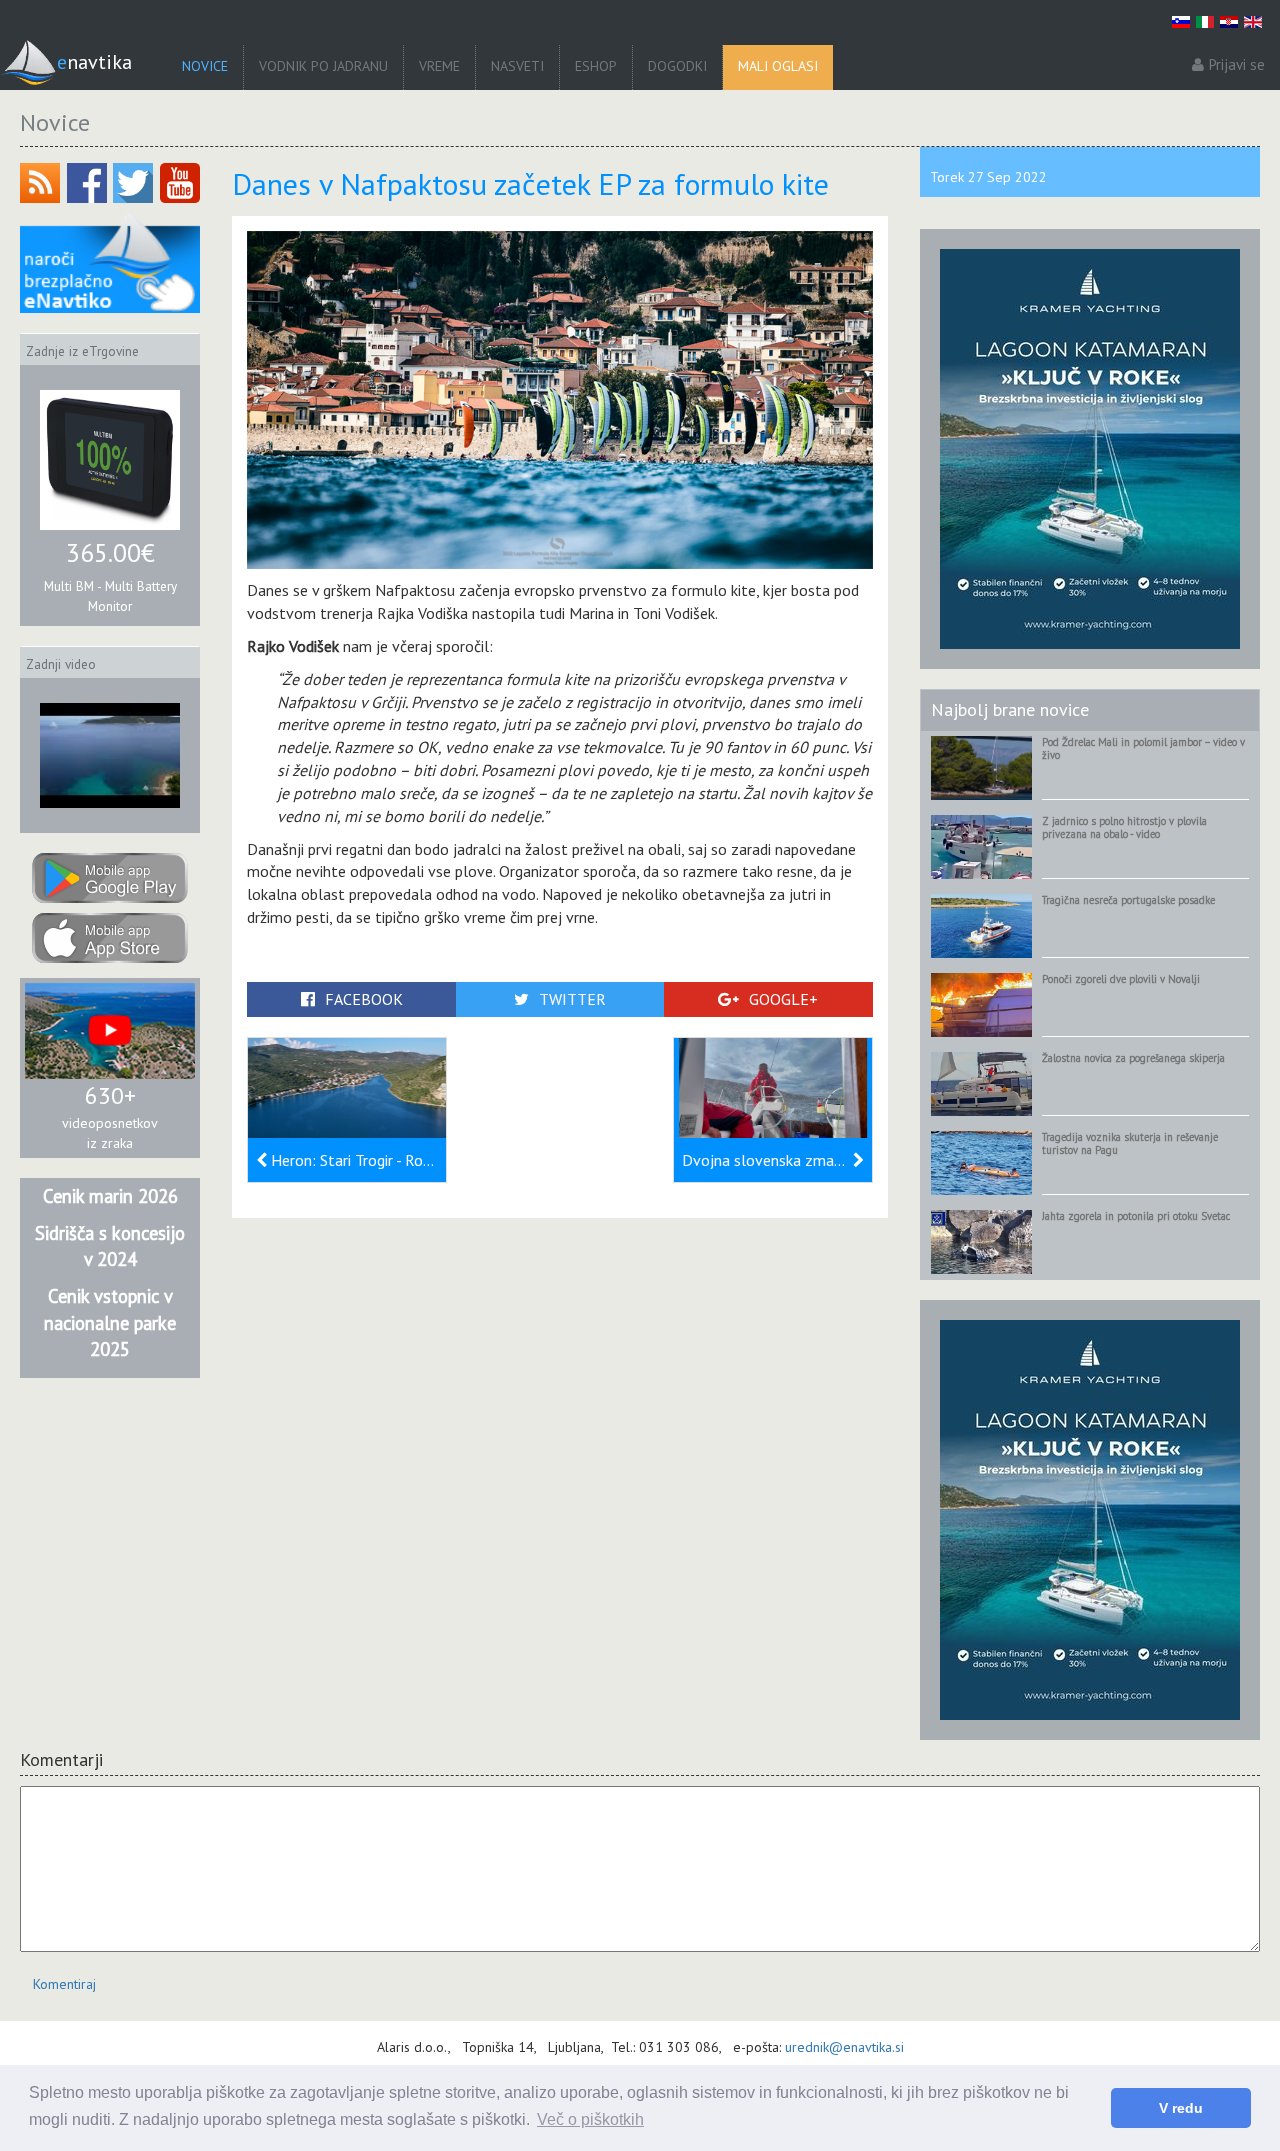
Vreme (439, 66)
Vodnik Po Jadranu (323, 66)
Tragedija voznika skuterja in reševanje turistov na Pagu (1130, 1143)
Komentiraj (64, 1984)
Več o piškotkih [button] (590, 2119)
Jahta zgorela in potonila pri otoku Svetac (1136, 1216)
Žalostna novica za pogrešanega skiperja (1133, 1058)
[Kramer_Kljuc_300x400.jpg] (1090, 448)
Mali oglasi (778, 66)
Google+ (783, 999)
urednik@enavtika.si (844, 2047)
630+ (110, 1095)
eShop (596, 66)
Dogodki (677, 66)
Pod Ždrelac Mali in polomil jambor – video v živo (1143, 748)
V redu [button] (1181, 2108)
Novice (205, 66)
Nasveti (517, 66)
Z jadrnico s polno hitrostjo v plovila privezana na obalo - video (1124, 827)
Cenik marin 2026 (110, 1196)
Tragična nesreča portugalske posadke (1128, 900)
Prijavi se (1237, 64)
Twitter (572, 999)
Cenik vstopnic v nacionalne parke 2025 (110, 1322)
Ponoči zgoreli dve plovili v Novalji (1121, 979)
